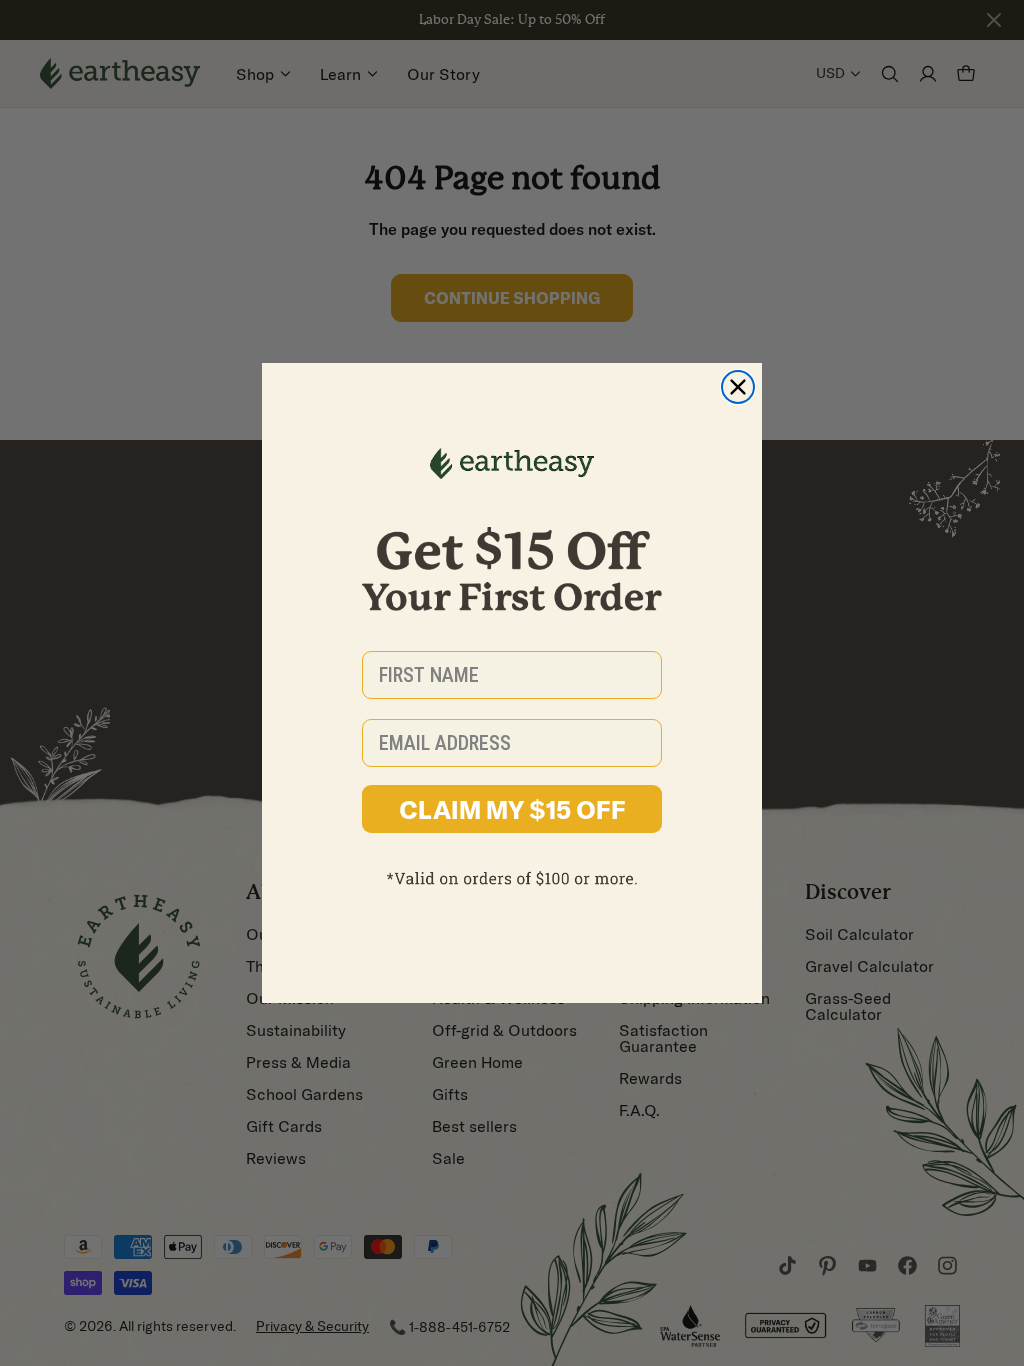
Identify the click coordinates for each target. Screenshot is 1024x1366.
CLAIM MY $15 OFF (512, 809)
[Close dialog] (738, 387)
